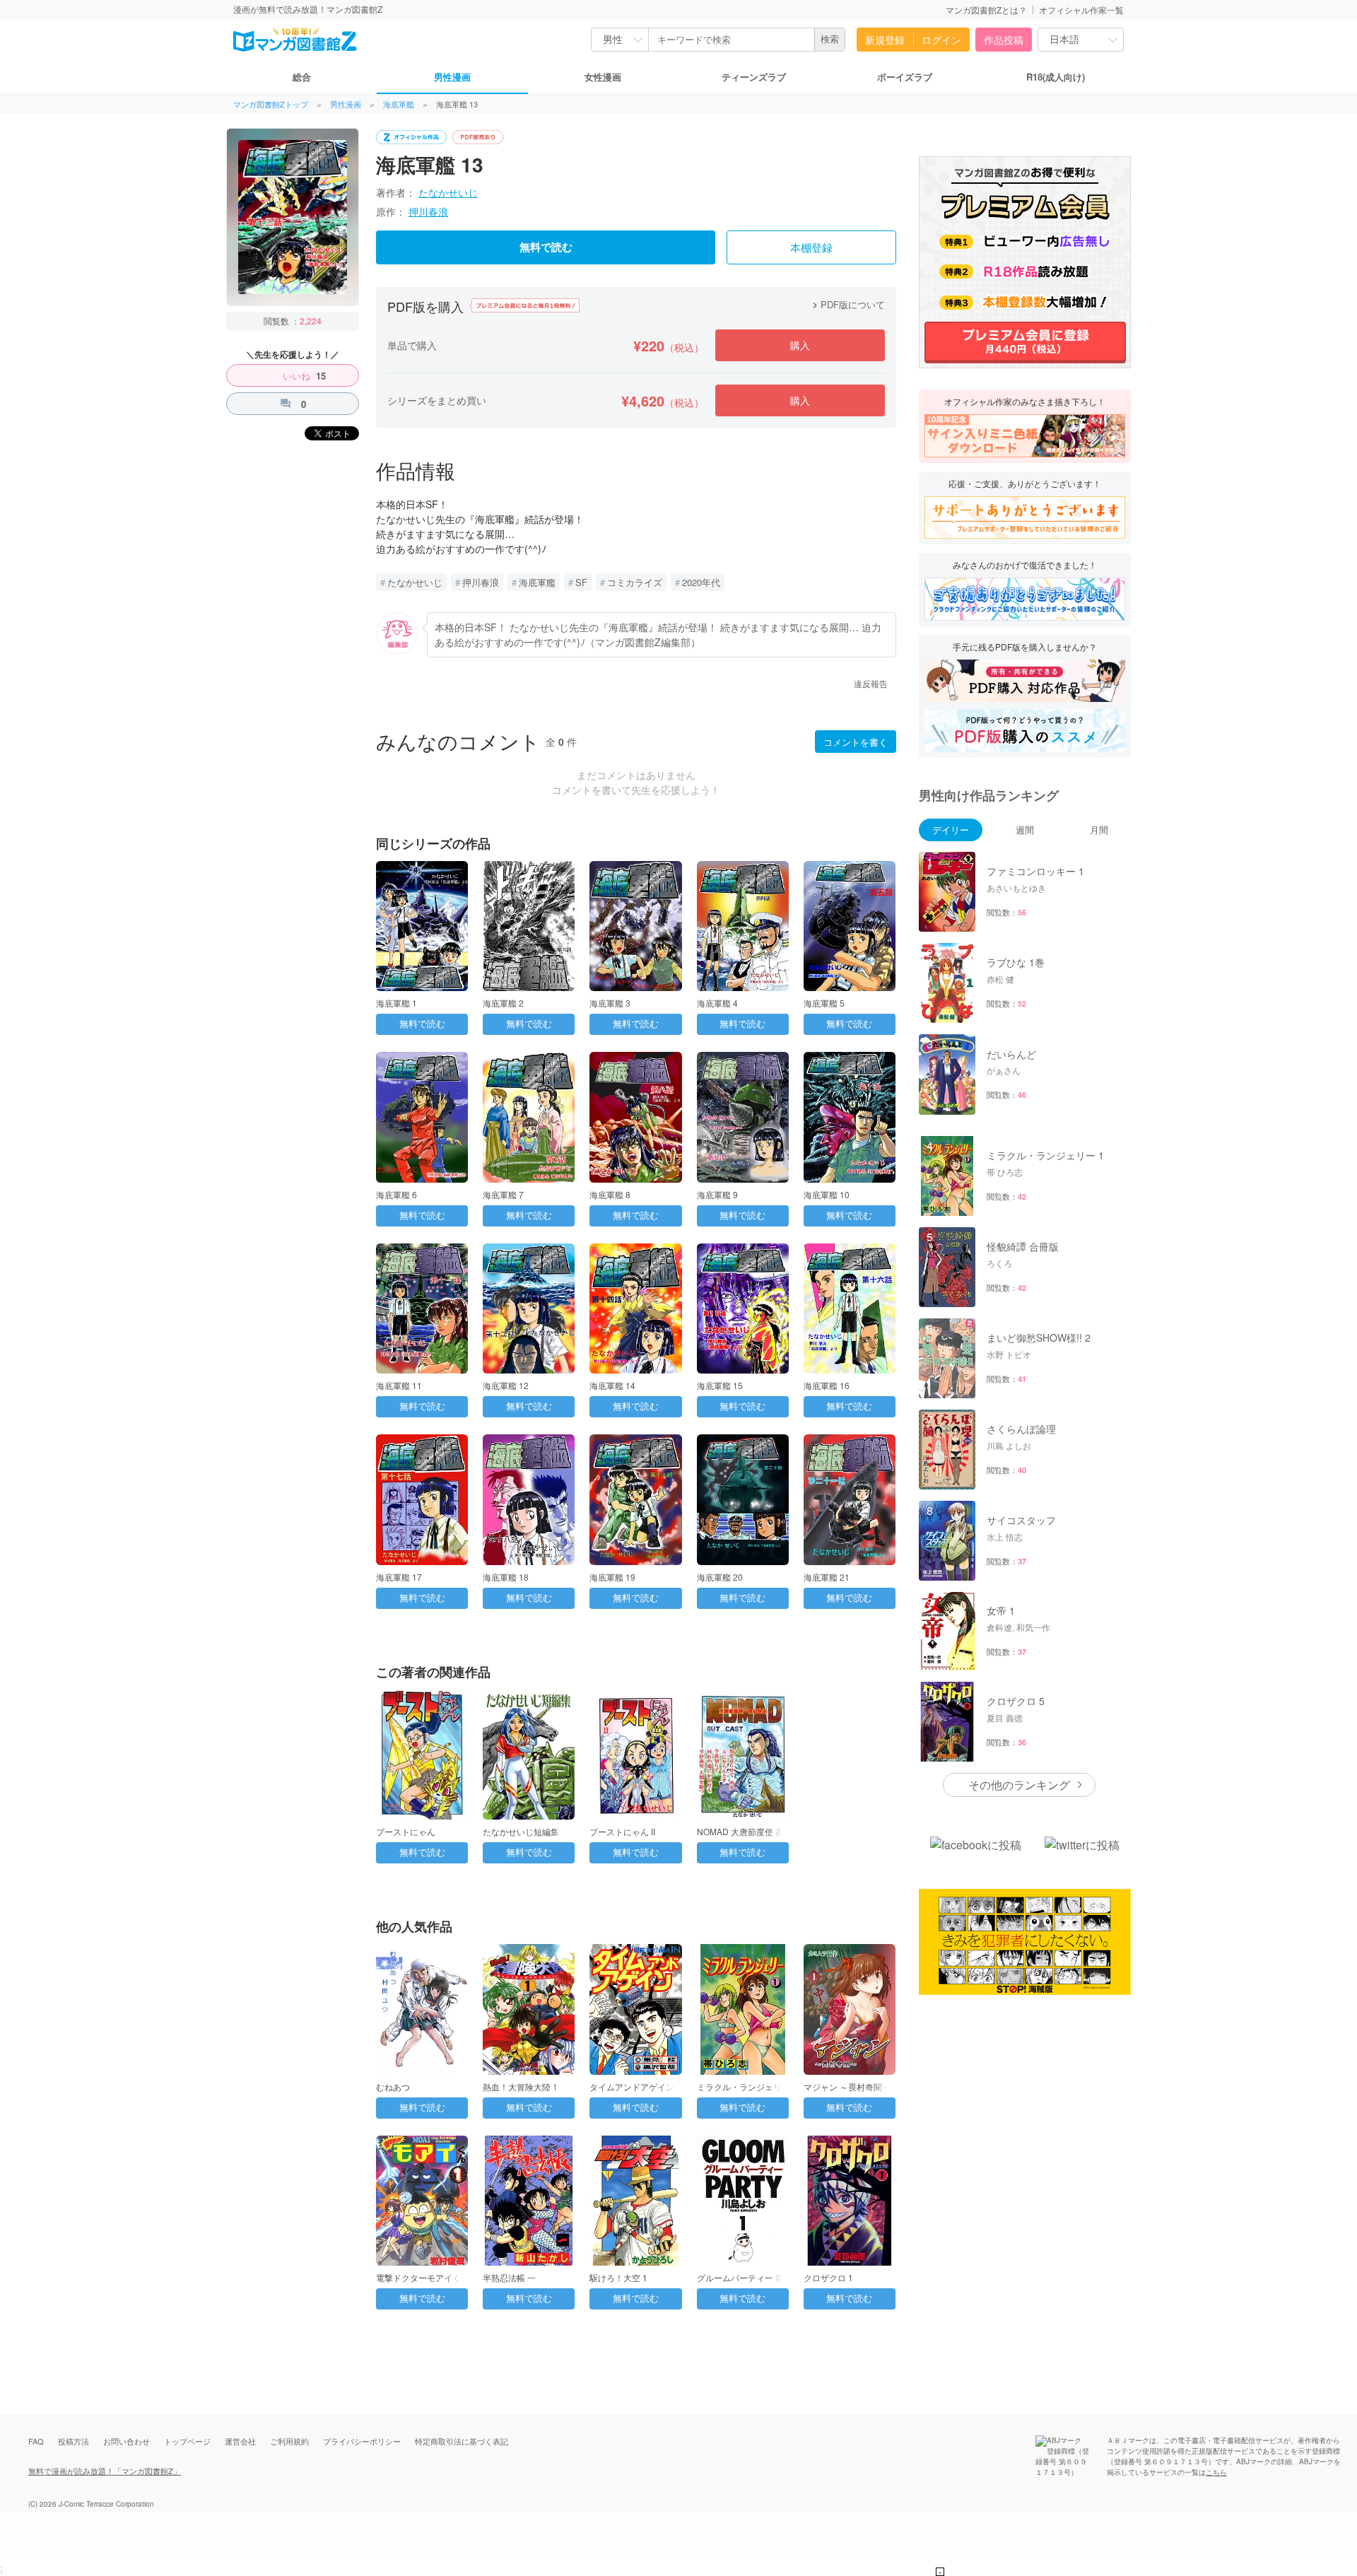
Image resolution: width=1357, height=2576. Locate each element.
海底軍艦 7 (503, 1194)
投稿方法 (74, 2441)
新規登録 (885, 40)
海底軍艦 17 (399, 1577)
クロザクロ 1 (828, 2277)
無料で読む (546, 247)
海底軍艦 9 (717, 1194)
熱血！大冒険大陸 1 (520, 2086)
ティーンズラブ (754, 77)
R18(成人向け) (1056, 77)
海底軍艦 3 (610, 1003)
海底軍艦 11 (399, 1385)
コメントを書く (856, 742)
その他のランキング (1019, 1785)
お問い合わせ (127, 2441)
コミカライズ (635, 582)
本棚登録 (811, 248)
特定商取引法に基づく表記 (462, 2441)
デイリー (951, 830)
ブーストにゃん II (622, 1831)
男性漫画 (452, 77)
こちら (1216, 2472)
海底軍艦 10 (827, 1194)
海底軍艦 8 (610, 1194)
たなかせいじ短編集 (521, 1831)
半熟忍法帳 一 (509, 2277)
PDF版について (847, 304)
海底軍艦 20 (720, 1577)
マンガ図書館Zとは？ (986, 10)
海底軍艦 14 (612, 1385)
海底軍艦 (399, 104)
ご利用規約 (289, 2441)
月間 (1099, 830)
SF (581, 582)
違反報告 (871, 683)
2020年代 (701, 582)
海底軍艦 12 (506, 1385)
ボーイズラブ (905, 77)
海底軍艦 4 (717, 1003)
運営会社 (240, 2441)
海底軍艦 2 (503, 1003)
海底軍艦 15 (720, 1385)
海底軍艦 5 (824, 1003)
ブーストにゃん (406, 1831)
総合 (302, 77)
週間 (1025, 830)
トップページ (187, 2441)
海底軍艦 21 (827, 1577)
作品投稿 (1004, 40)
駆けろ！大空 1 (618, 2277)
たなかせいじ (448, 192)
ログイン (941, 40)
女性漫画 (603, 77)
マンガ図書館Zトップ (271, 104)
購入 (800, 345)
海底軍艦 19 (612, 1577)
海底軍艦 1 (396, 1003)
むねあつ (393, 2086)
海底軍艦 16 (827, 1385)
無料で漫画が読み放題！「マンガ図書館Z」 (105, 2471)
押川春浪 (428, 211)
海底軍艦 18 (506, 1577)
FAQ (36, 2441)
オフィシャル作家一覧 (1081, 10)
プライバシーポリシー (362, 2441)
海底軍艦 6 (396, 1194)
